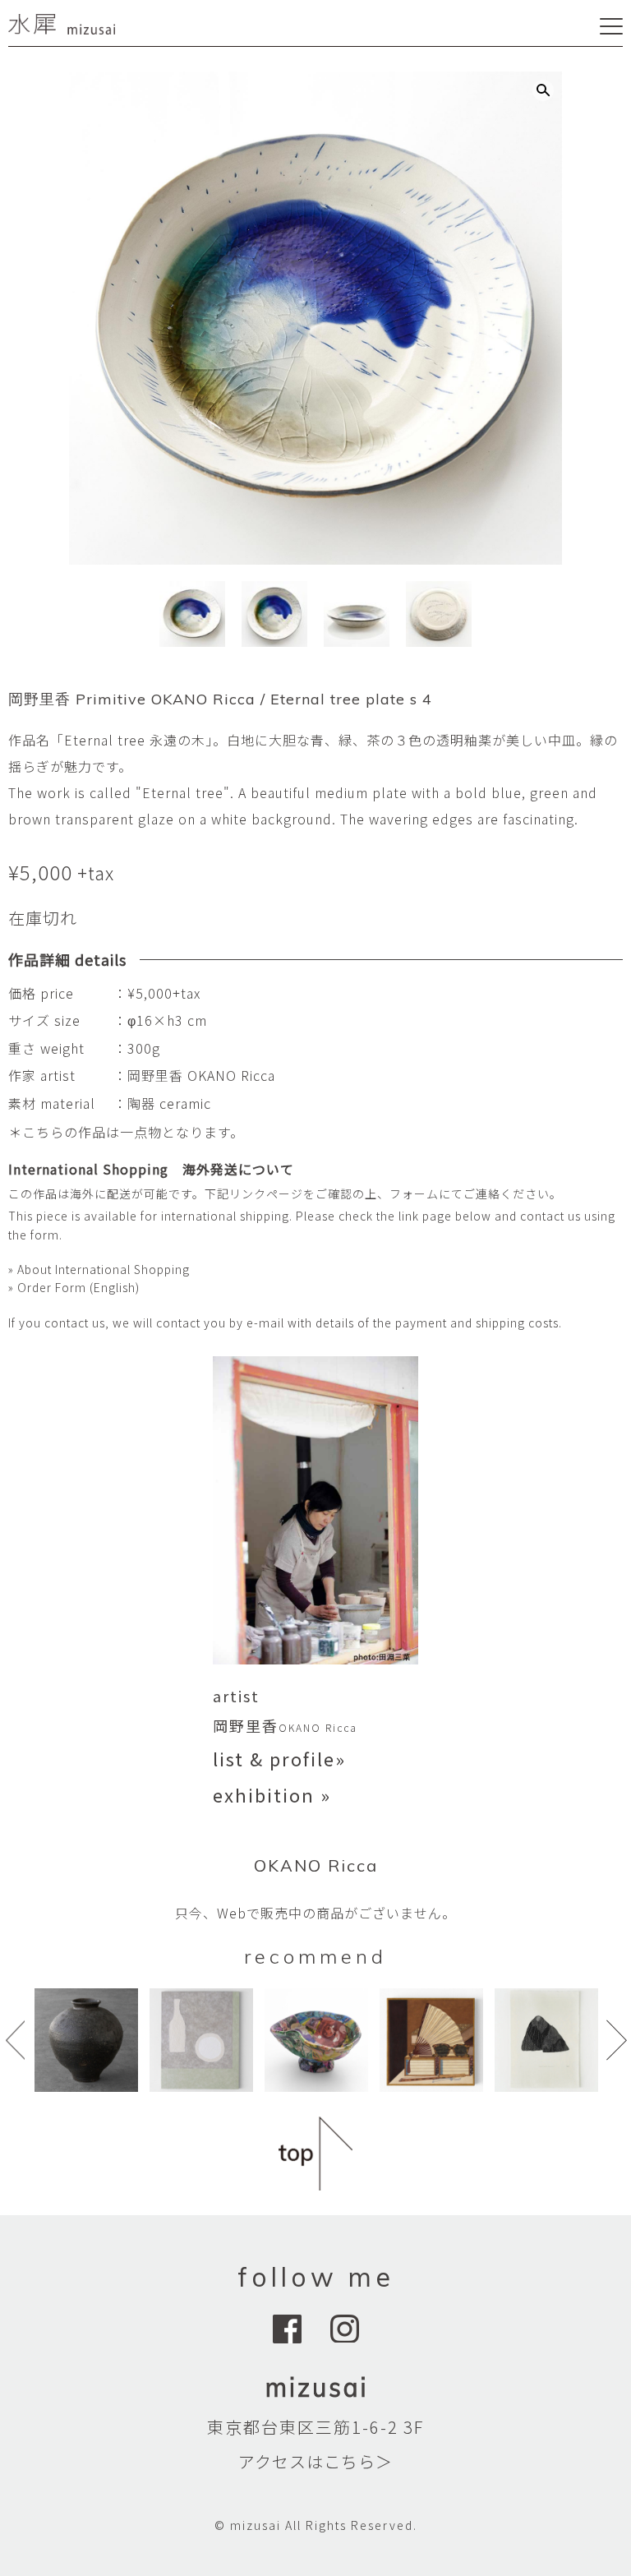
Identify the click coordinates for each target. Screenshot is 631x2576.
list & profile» (279, 1758)
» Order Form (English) (74, 1287)
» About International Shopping (99, 1269)
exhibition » (272, 1794)
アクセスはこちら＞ (315, 2461)
